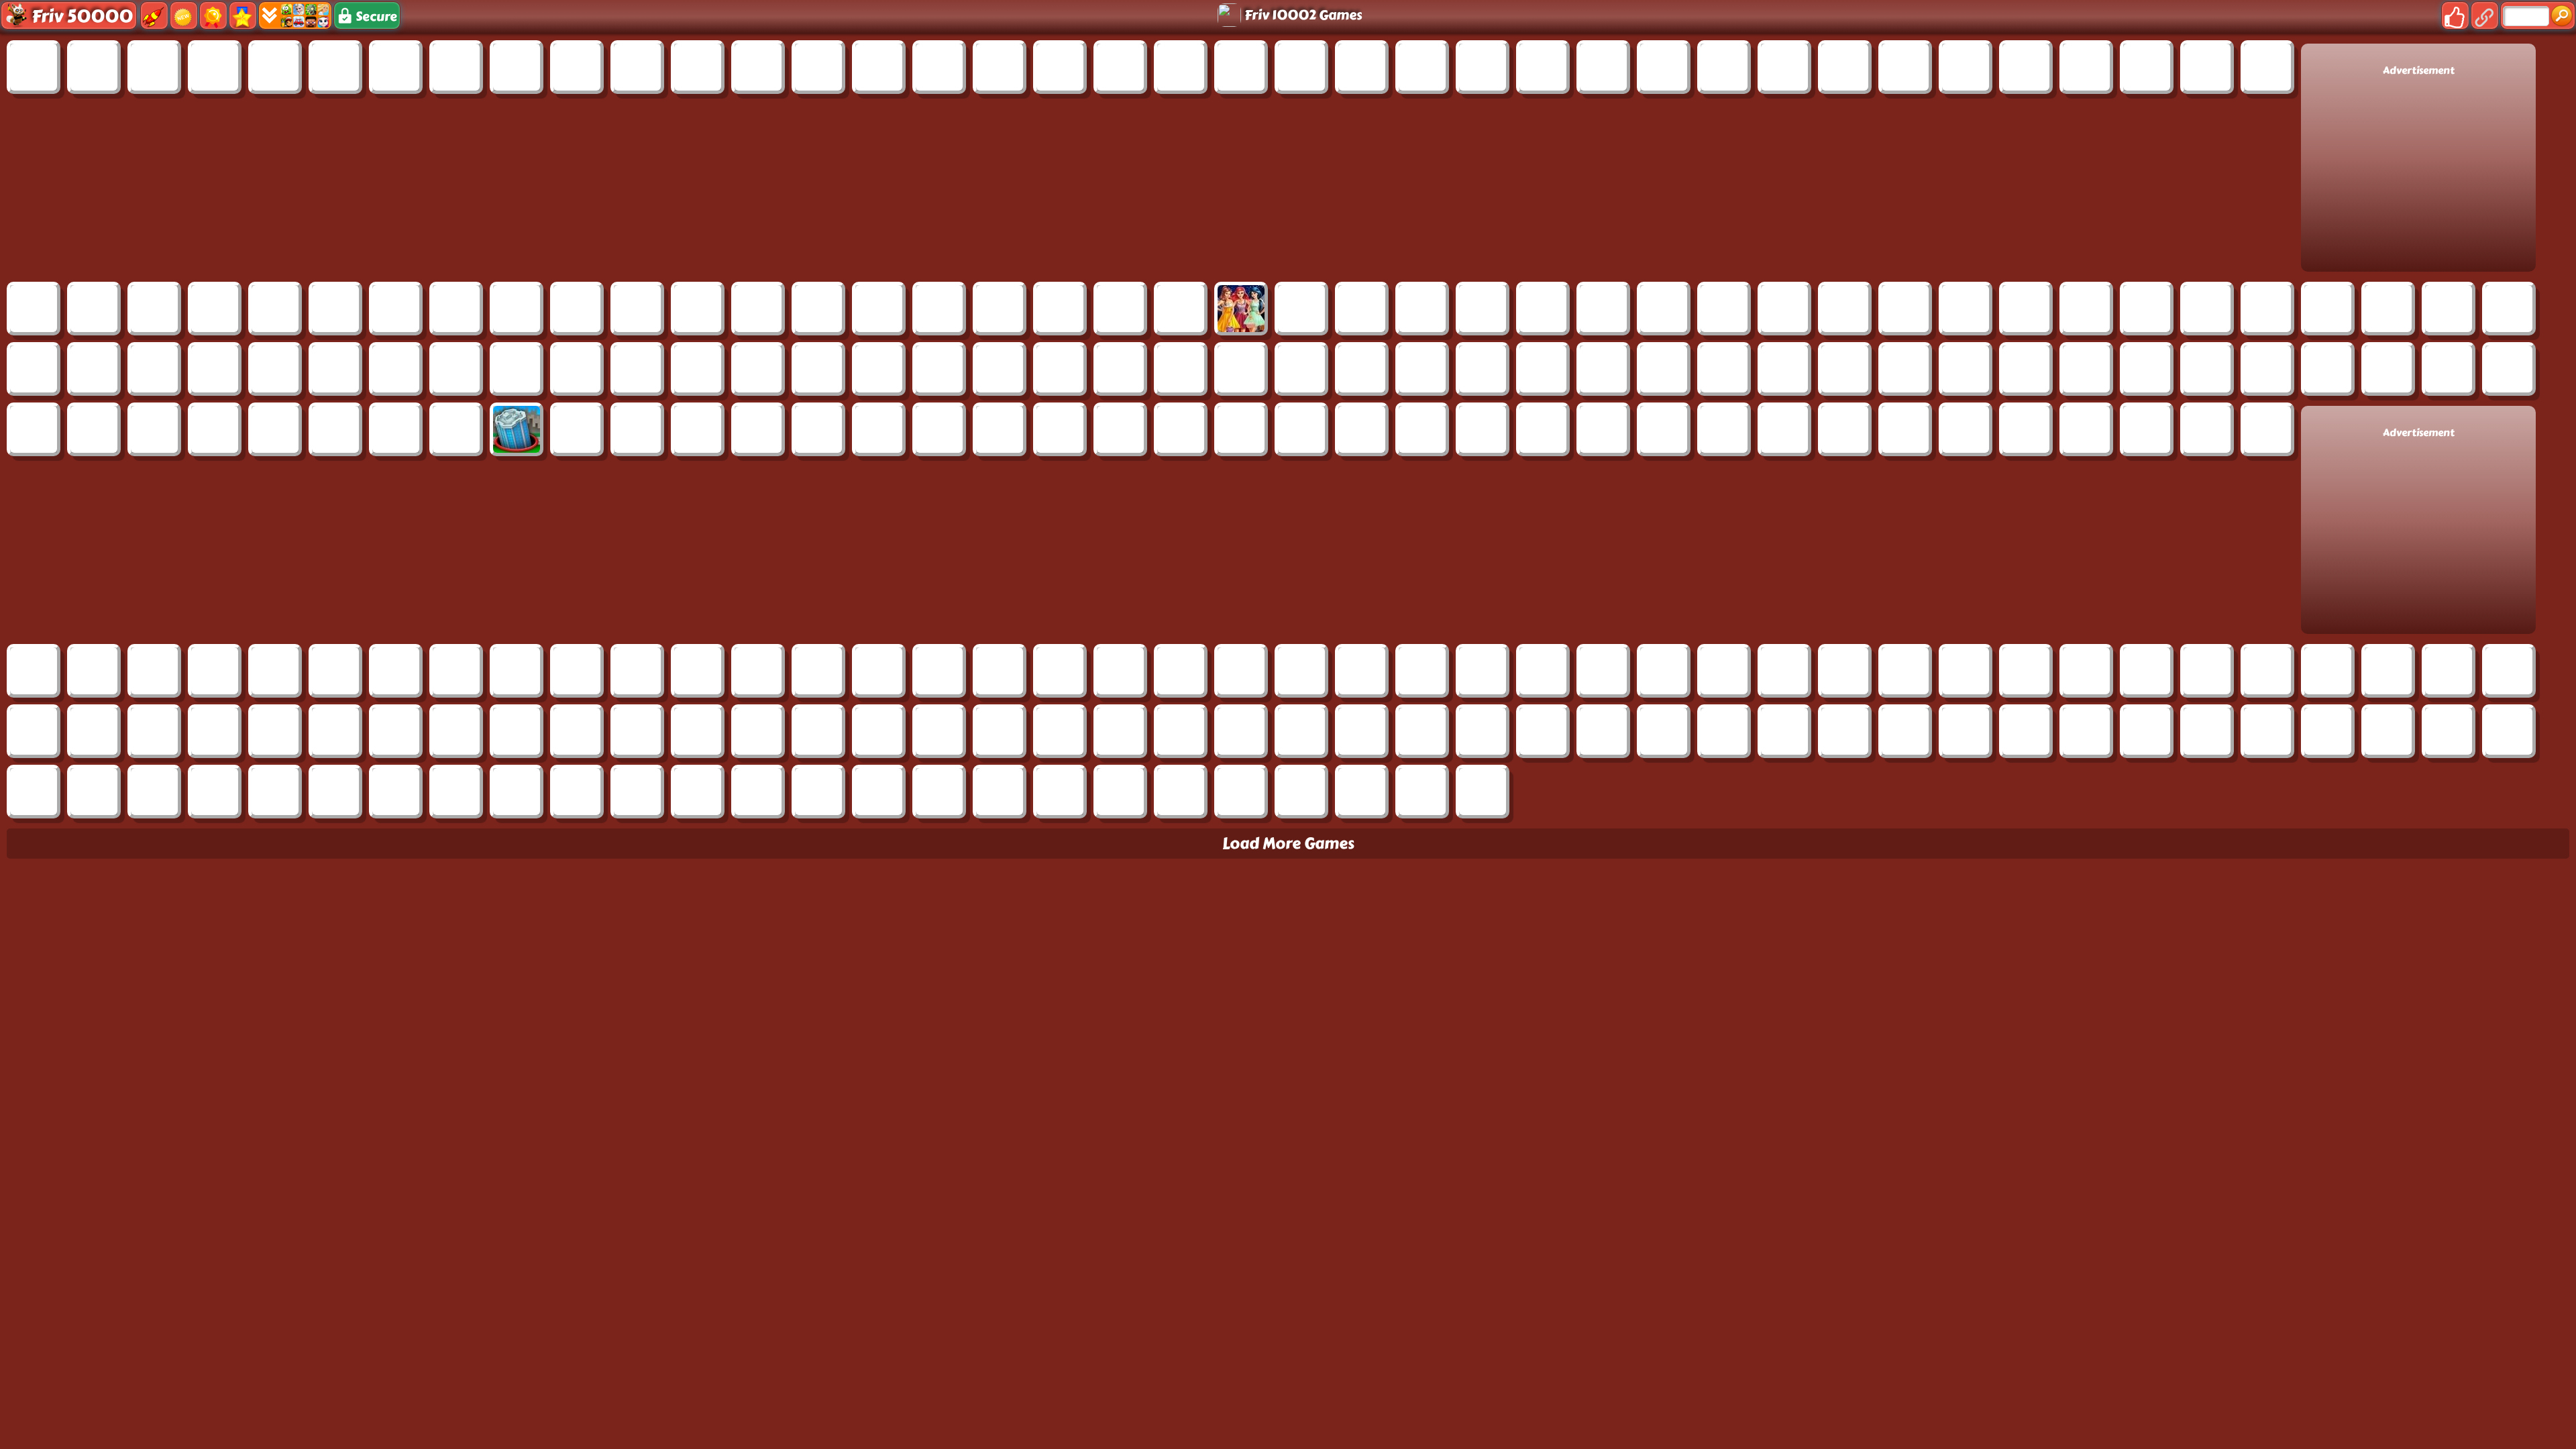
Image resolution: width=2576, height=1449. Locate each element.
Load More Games (1288, 844)
